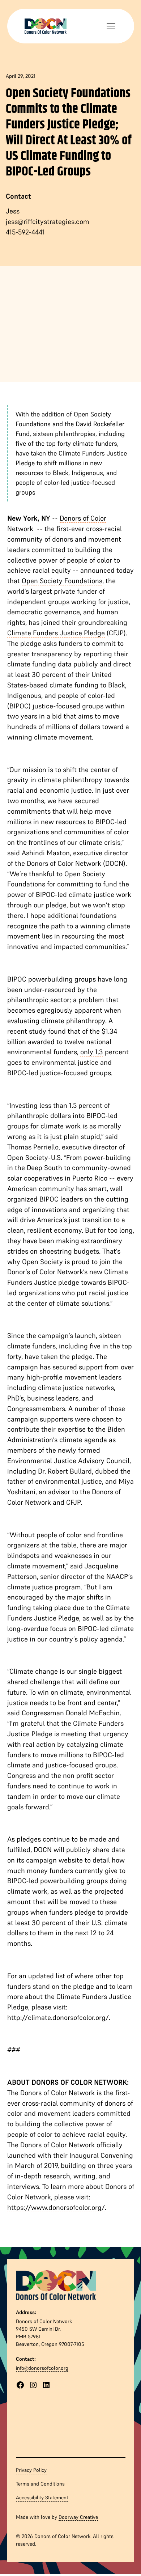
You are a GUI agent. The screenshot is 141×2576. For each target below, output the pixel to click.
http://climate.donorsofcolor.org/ (58, 2017)
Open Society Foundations (62, 581)
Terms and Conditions (40, 2484)
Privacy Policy (31, 2470)
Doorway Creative (78, 2517)
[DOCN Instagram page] (33, 2385)
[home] (46, 26)
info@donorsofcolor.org (42, 2368)
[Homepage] (56, 2284)
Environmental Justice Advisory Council (68, 1461)
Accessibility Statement (42, 2497)
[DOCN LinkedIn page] (46, 2385)
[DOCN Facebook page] (20, 2385)
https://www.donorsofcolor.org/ (56, 2207)
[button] (110, 26)
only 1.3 (92, 1052)
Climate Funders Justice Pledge (56, 633)
